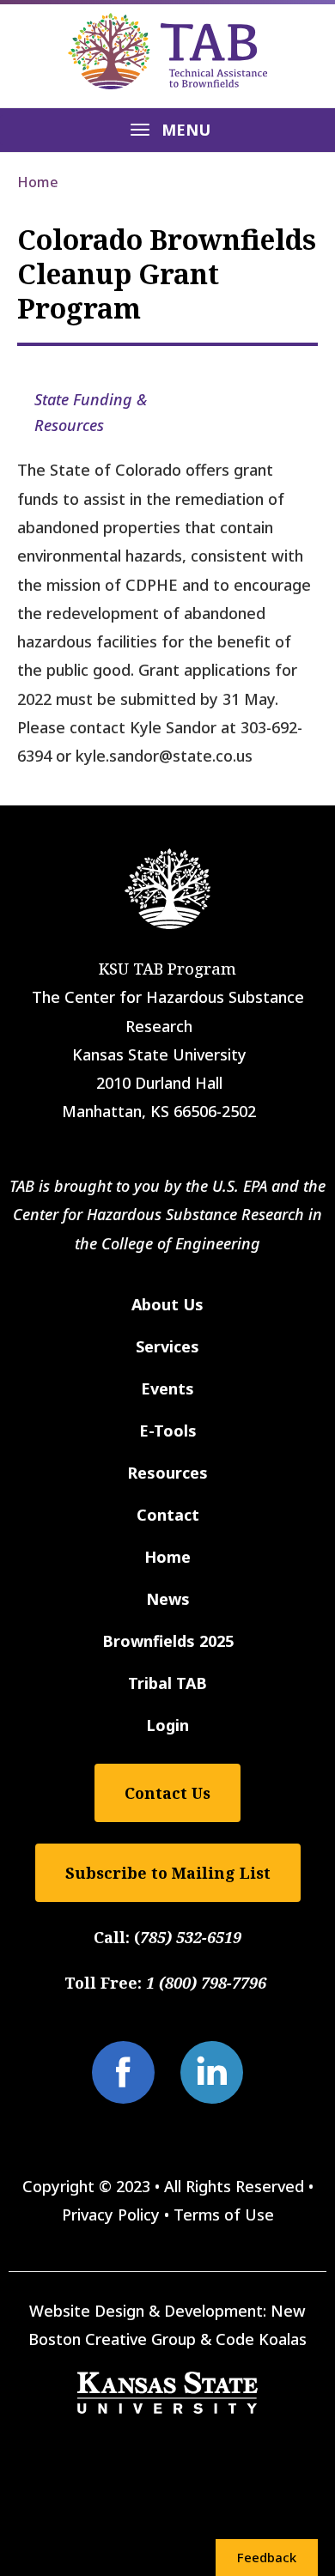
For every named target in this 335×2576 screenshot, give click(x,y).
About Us (167, 1304)
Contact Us (167, 1793)
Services (167, 1346)
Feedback (267, 2557)
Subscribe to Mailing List (168, 1873)
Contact (168, 1515)
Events (167, 1388)
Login (167, 1725)
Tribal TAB (167, 1683)
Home (38, 182)
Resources (167, 1473)
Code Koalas (261, 2339)
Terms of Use (224, 2215)
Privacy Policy (111, 2215)
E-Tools (168, 1431)
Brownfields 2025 (168, 1641)
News (168, 1599)
